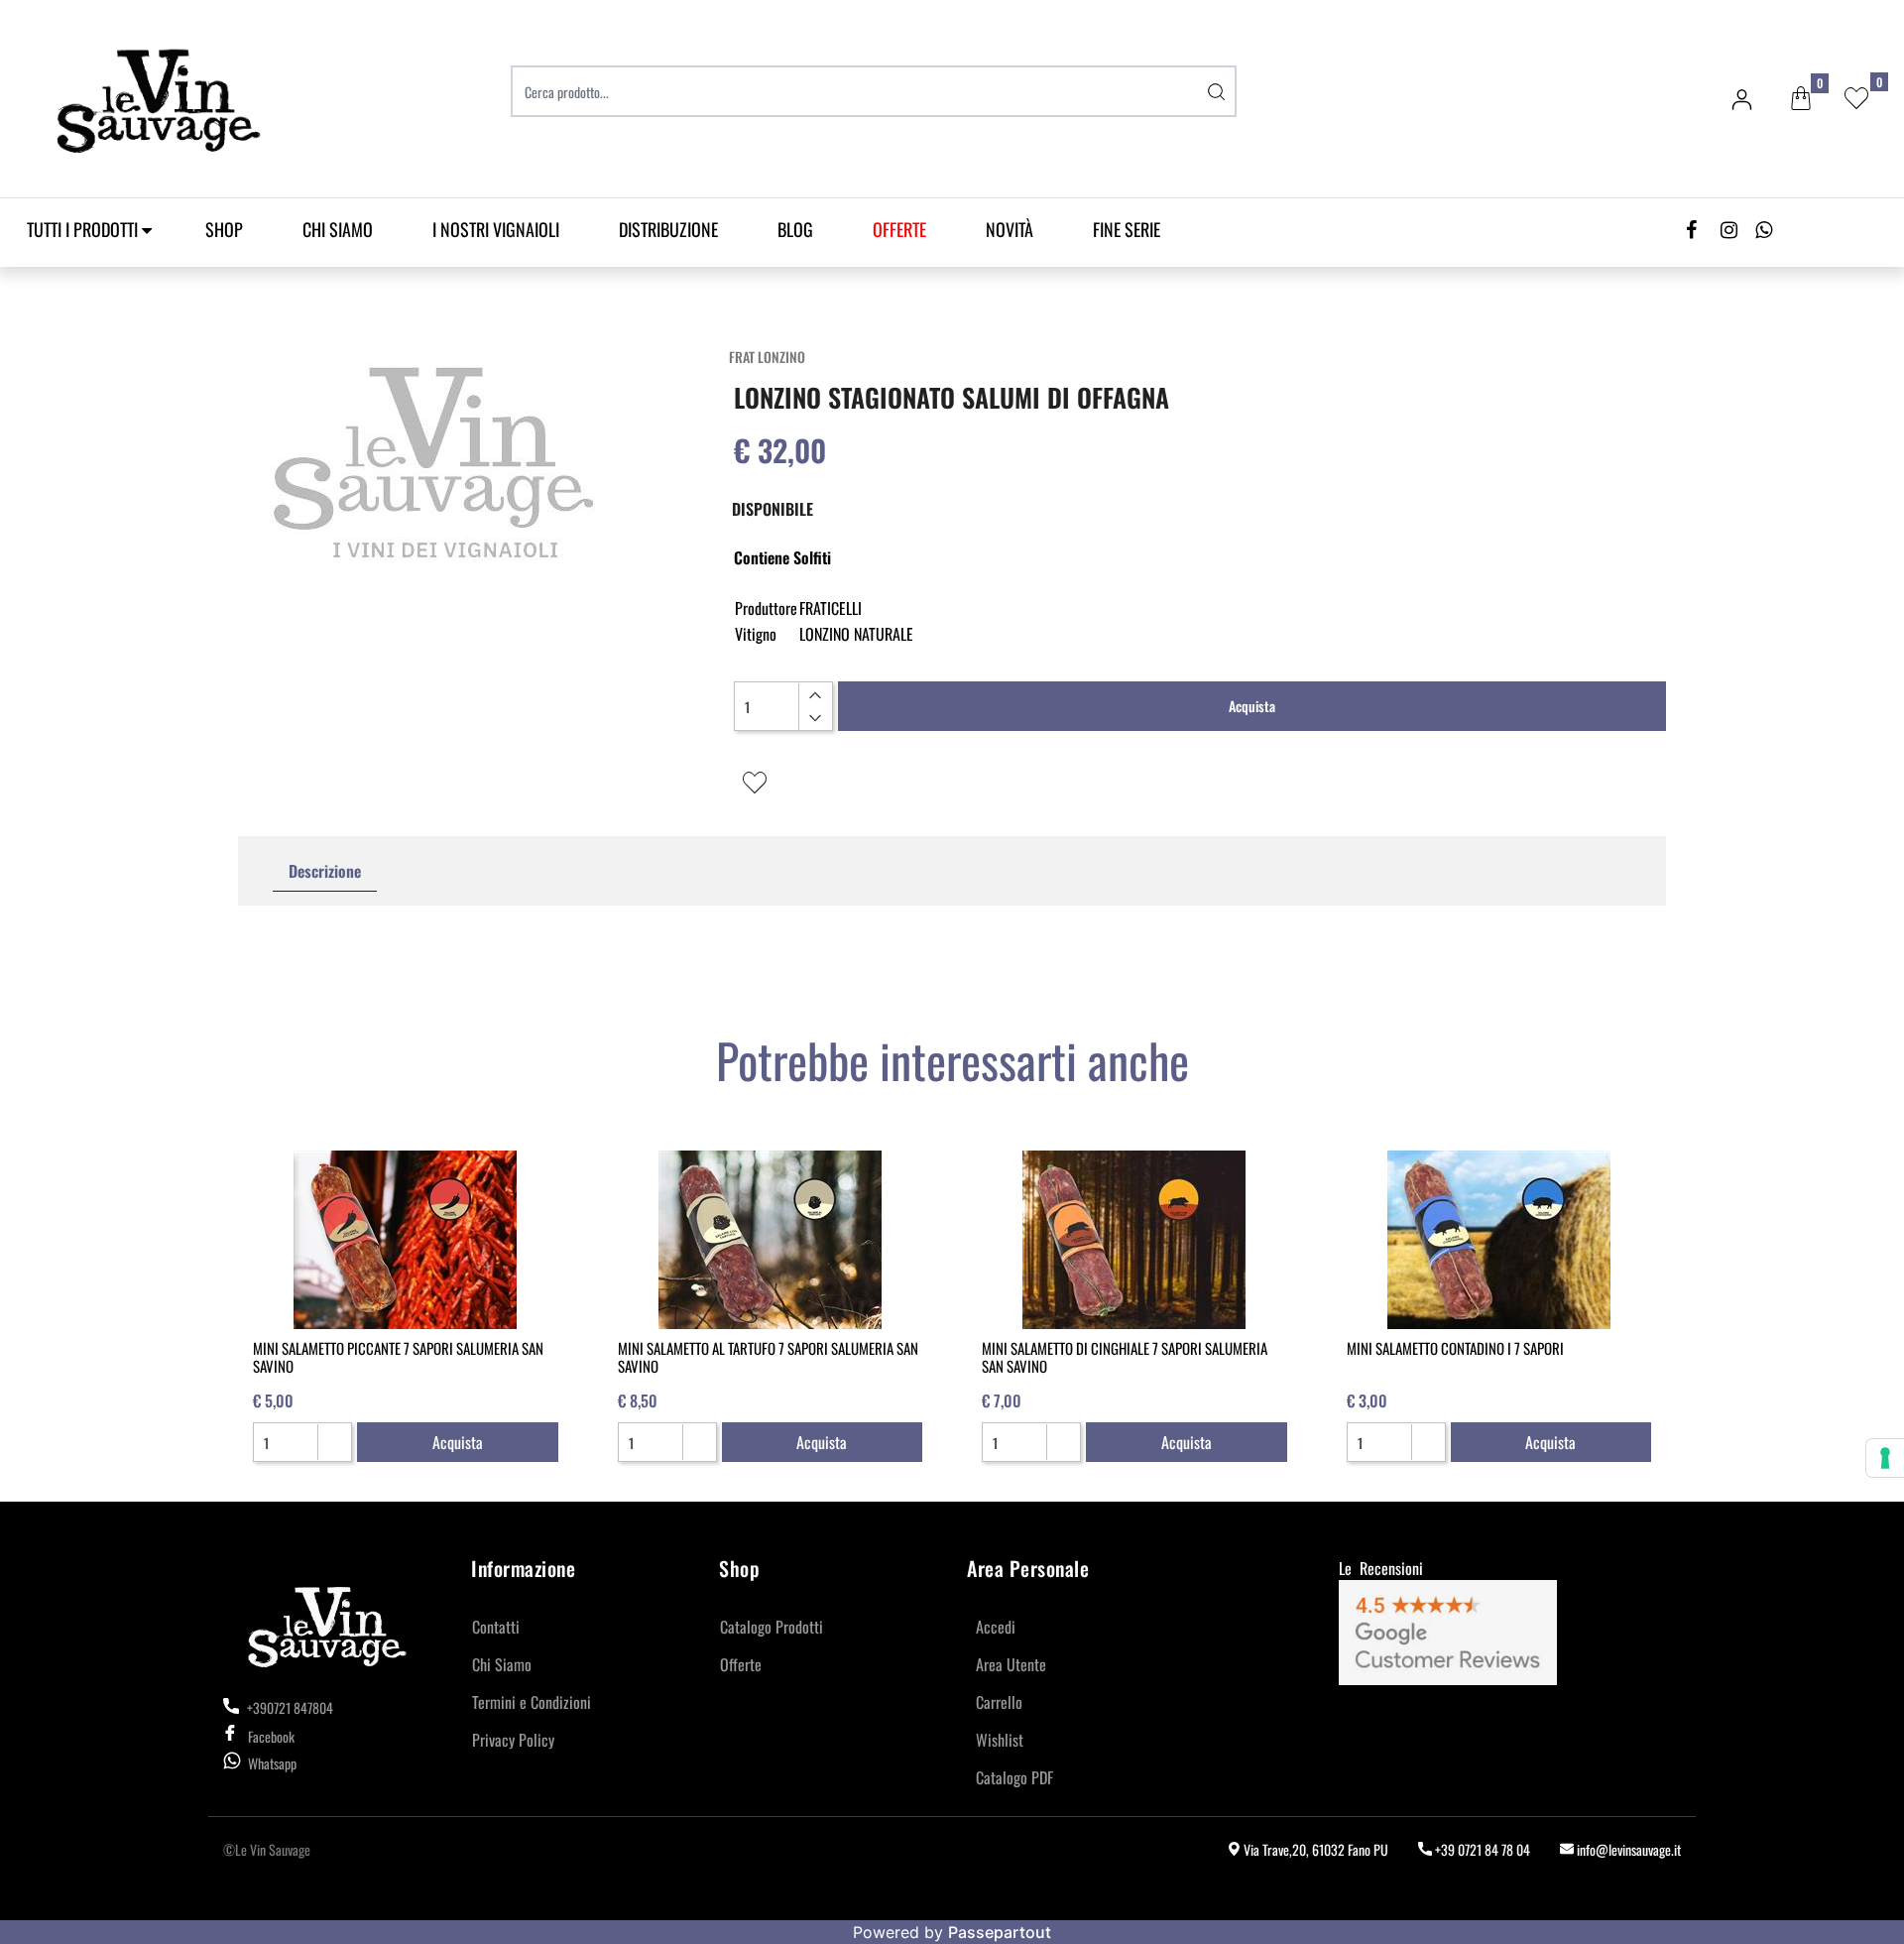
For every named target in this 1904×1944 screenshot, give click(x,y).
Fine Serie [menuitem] (1127, 229)
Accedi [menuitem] (996, 1627)
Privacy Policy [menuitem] (513, 1740)
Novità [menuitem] (1010, 229)
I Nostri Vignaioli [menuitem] (496, 229)
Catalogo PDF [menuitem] (1014, 1777)
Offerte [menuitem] (741, 1664)
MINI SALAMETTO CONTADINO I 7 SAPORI (1455, 1348)
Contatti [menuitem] (496, 1627)
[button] (1217, 91)
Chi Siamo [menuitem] (338, 229)
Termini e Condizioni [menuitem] (532, 1702)
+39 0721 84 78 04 (1481, 1849)
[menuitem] (899, 230)
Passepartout (1000, 1932)
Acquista (1252, 706)
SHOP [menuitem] (224, 229)
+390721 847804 (289, 1707)
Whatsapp (272, 1763)
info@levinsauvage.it (1627, 1849)
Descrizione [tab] (325, 871)
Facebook (271, 1736)
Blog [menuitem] (795, 229)
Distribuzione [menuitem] (668, 229)
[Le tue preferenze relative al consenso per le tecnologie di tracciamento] (1885, 1458)
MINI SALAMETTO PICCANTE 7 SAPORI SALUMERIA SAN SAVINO (398, 1357)
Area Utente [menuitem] (1011, 1664)
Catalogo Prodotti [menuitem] (772, 1627)
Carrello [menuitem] (999, 1702)
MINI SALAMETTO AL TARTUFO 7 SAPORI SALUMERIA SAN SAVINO (768, 1357)
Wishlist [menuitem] (1000, 1740)
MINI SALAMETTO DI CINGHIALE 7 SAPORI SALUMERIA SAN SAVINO (1125, 1357)
